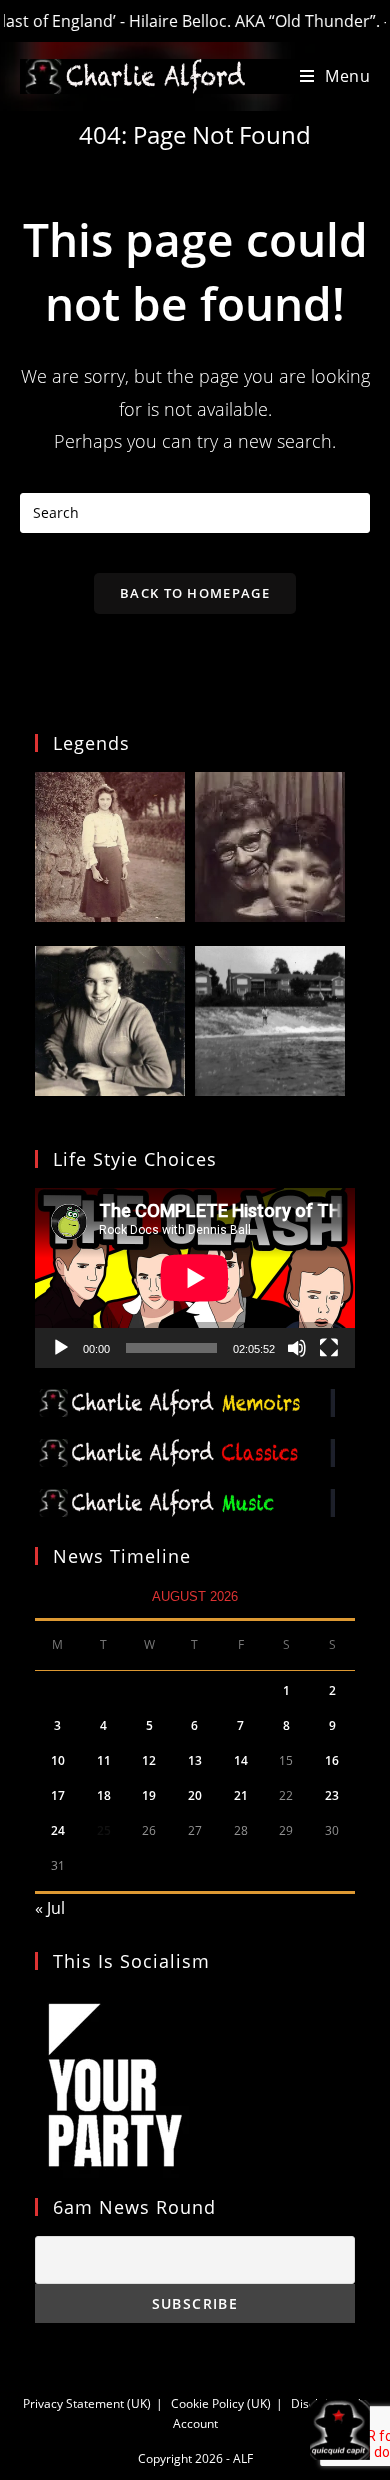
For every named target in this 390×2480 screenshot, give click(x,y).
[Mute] (297, 1348)
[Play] (61, 1348)
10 (58, 1760)
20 (195, 1795)
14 (241, 1760)
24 (58, 1830)
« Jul (50, 1908)
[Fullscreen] (329, 1348)
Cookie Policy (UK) (221, 2403)
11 (104, 1760)
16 (332, 1760)
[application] (195, 1278)
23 (332, 1795)
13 (195, 1760)
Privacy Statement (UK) (87, 2403)
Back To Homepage (195, 593)
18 (104, 1795)
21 (241, 1795)
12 (149, 1760)
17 (58, 1795)
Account (195, 2423)
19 (149, 1795)
